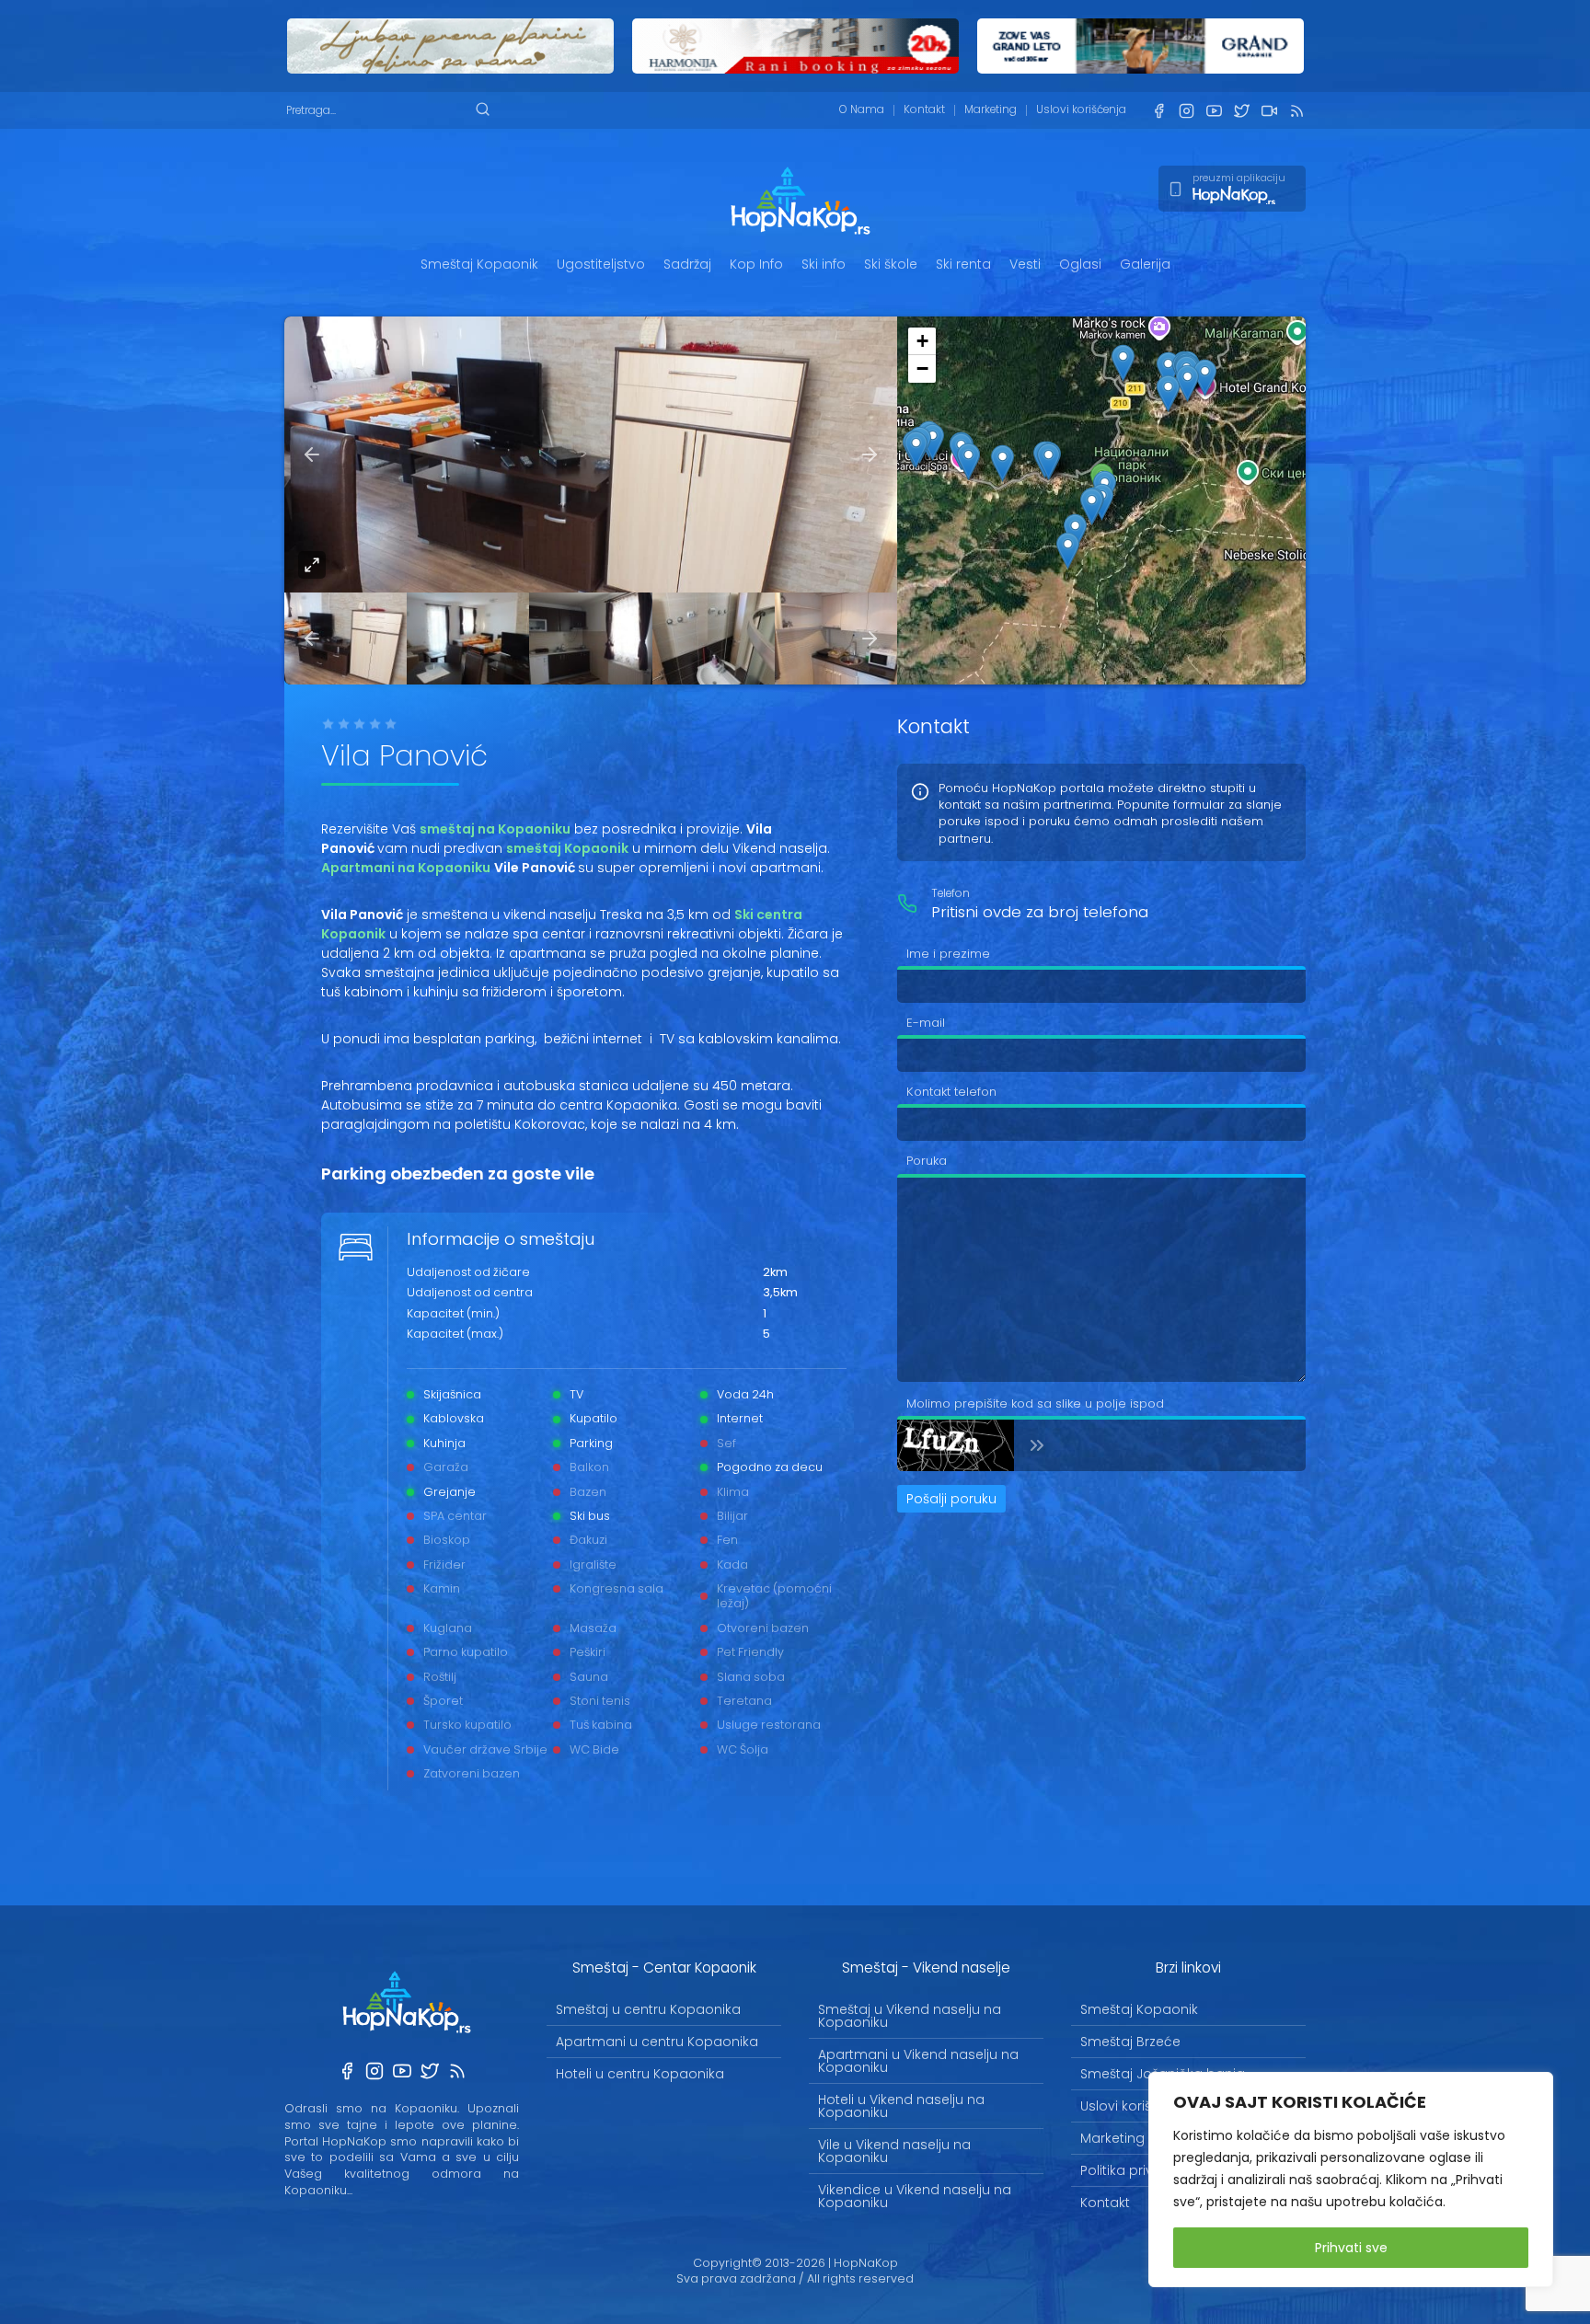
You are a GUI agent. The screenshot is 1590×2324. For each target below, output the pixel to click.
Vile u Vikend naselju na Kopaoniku (894, 2151)
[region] (1351, 2180)
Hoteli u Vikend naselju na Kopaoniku (901, 2106)
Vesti (1025, 264)
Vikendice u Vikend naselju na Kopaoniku (915, 2196)
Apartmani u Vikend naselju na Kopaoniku (918, 2061)
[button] (1092, 506)
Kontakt (924, 109)
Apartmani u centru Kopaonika (657, 2042)
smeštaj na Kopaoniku (495, 829)
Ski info (824, 264)
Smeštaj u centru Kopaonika (648, 2009)
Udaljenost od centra (470, 1294)
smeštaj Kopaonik (567, 848)
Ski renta (963, 264)
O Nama (862, 109)
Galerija (1145, 264)
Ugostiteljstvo (601, 264)
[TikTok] (1269, 111)
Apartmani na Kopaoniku (406, 868)
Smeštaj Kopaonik (479, 264)
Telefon (951, 894)
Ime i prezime (948, 954)
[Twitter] (1241, 111)
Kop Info (756, 264)
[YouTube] (1214, 111)
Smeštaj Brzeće (1130, 2042)
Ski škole (891, 264)
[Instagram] (1186, 111)
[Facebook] (1158, 111)
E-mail (926, 1023)
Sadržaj (687, 264)
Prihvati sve (1351, 2248)
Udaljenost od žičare (468, 1273)
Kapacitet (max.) (455, 1335)
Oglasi (1080, 264)
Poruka (927, 1161)
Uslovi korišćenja (1081, 109)
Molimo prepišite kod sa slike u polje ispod (1035, 1404)
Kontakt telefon (951, 1092)
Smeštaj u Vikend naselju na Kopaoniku (910, 2016)
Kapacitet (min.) (453, 1315)
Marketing (991, 109)
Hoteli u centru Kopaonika (640, 2074)
